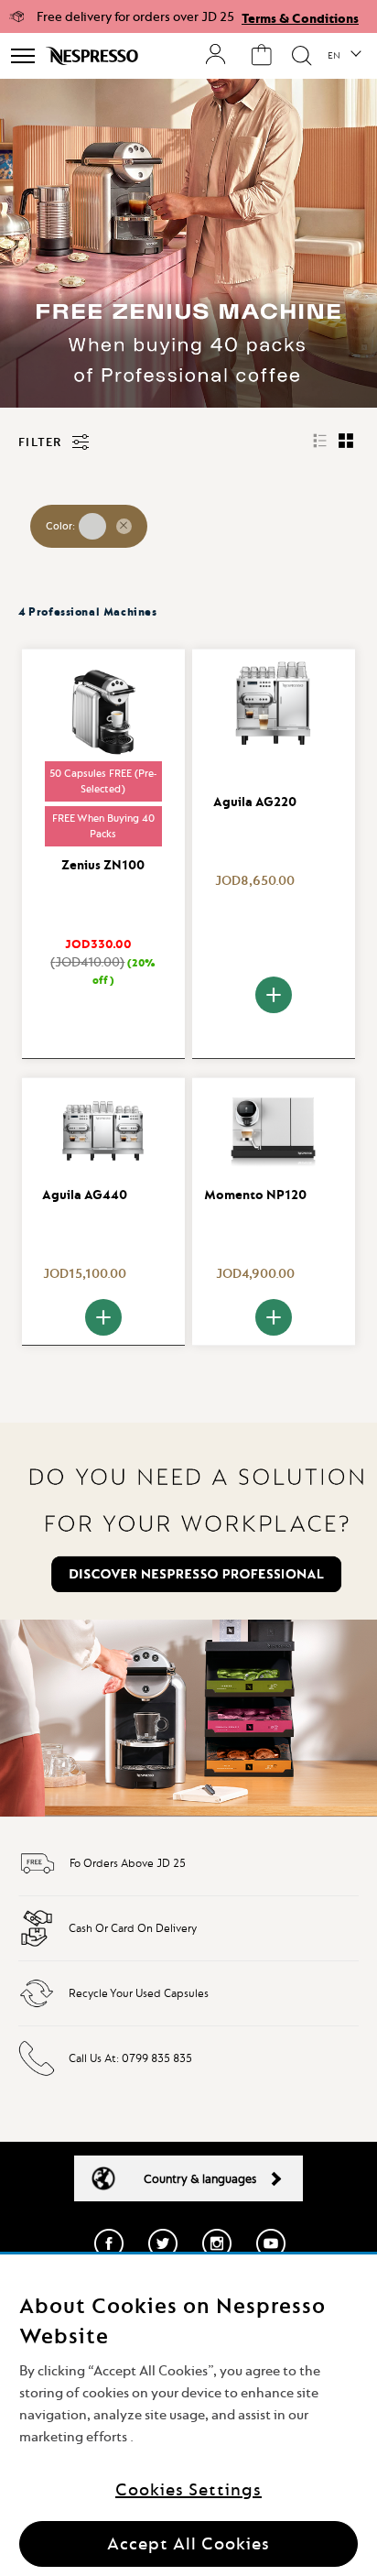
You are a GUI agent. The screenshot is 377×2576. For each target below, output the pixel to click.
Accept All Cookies (188, 2543)
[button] (344, 56)
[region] (188, 2415)
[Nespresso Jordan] (94, 56)
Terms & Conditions (300, 18)
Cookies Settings (188, 2489)
